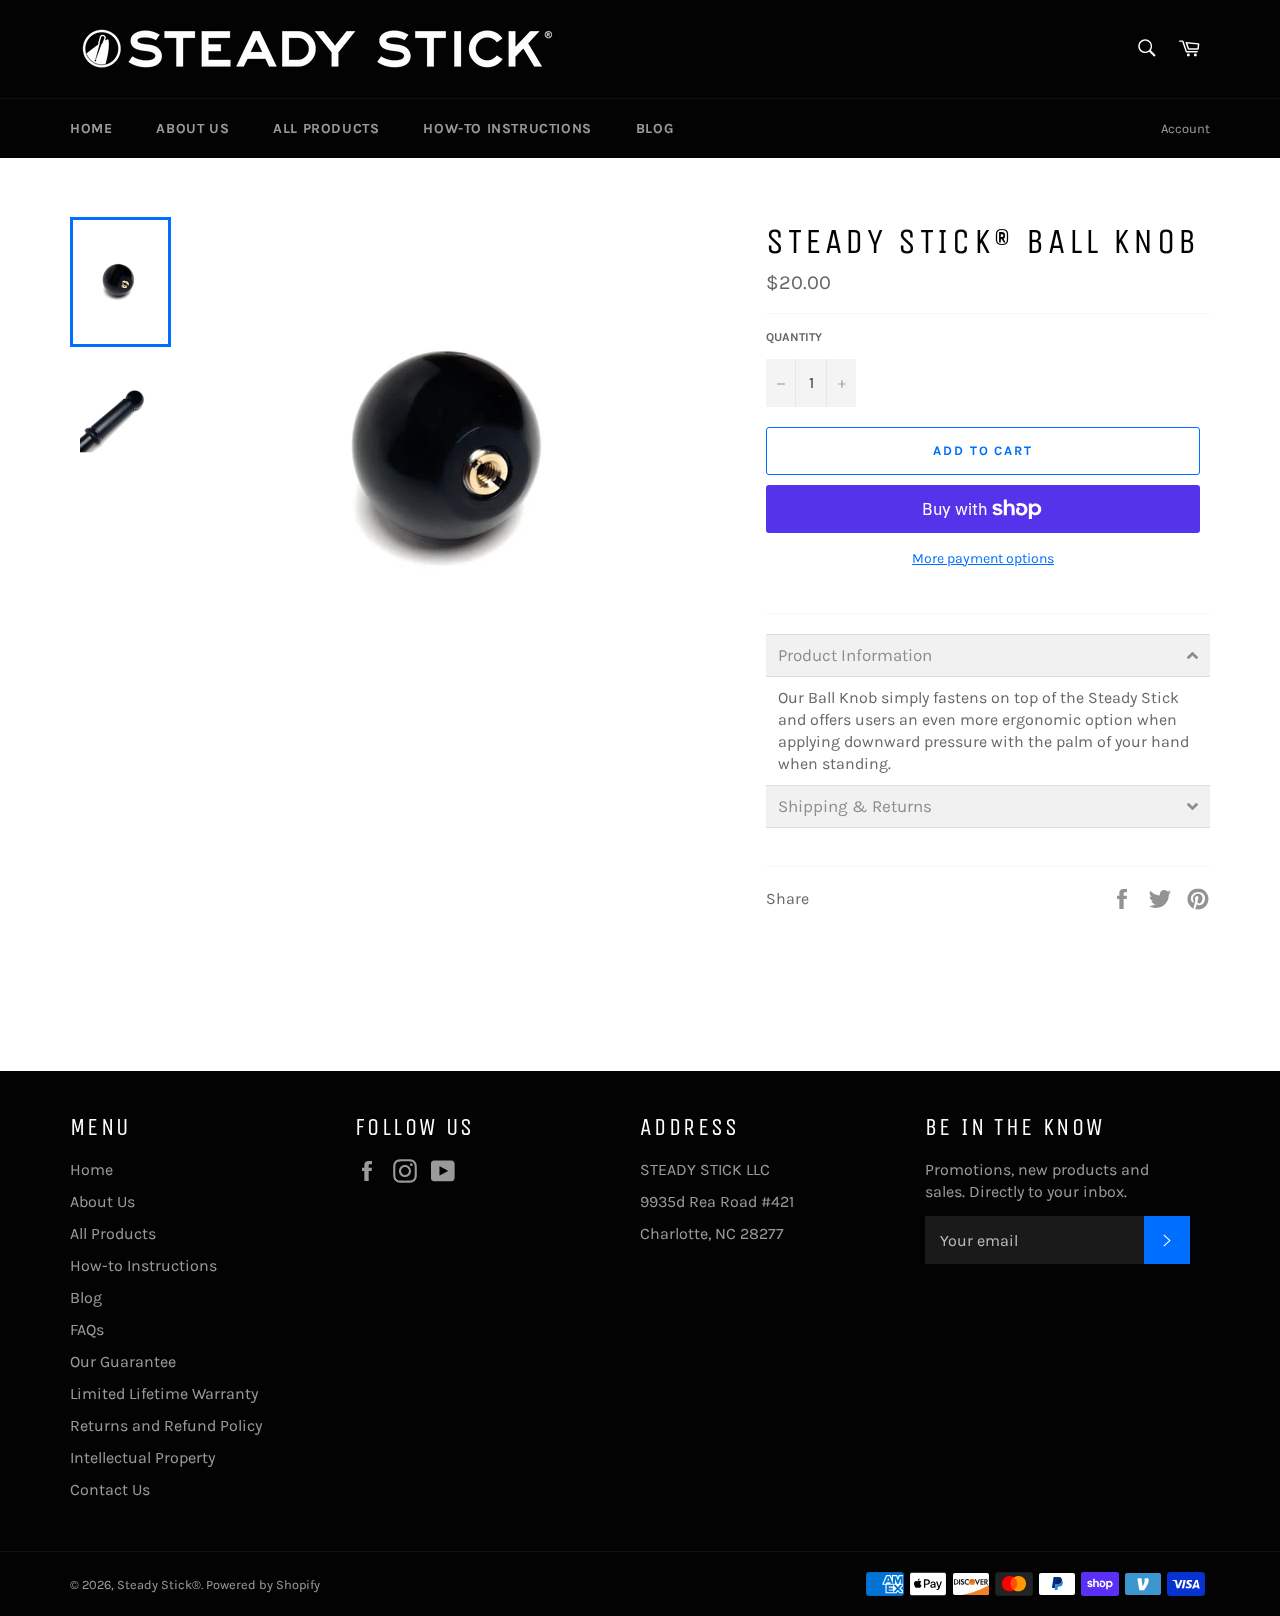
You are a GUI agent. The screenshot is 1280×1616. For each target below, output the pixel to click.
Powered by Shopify (263, 1584)
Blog (654, 128)
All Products (326, 128)
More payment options (983, 558)
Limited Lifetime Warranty (164, 1393)
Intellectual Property (142, 1457)
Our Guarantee (123, 1361)
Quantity (794, 337)
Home (91, 128)
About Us (192, 128)
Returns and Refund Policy (166, 1425)
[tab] (988, 655)
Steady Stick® (159, 1584)
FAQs (87, 1329)
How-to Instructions (507, 128)
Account (1185, 128)
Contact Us (110, 1489)
